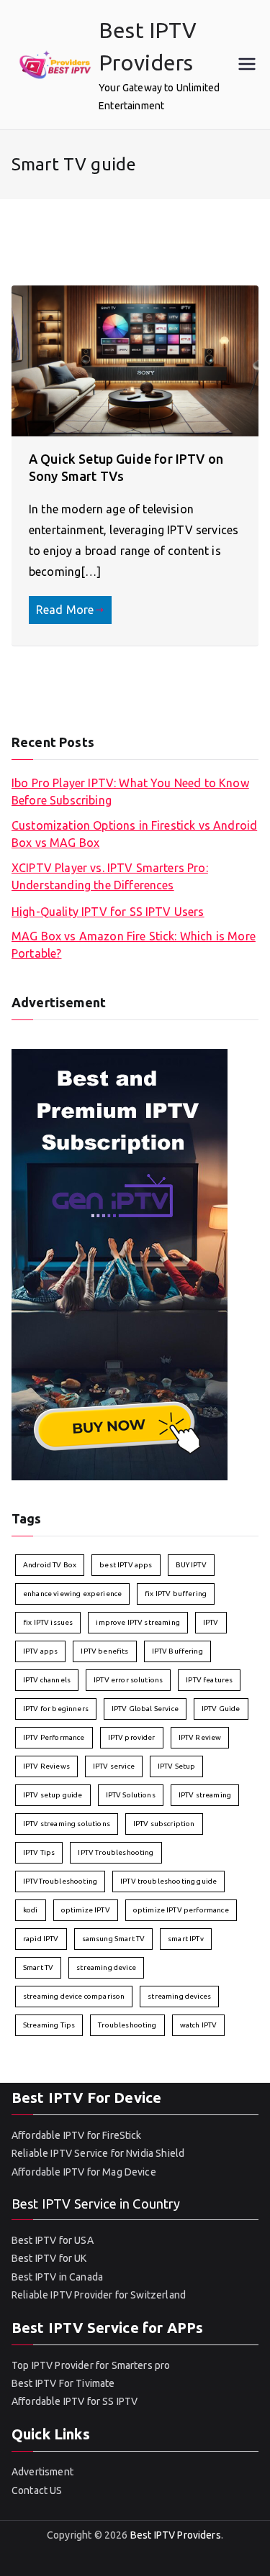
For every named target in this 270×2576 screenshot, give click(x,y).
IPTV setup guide (53, 1795)
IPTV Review (200, 1737)
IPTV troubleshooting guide (168, 1881)
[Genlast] (120, 1263)
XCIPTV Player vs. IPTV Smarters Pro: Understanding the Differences (110, 876)
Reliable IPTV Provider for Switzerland (99, 2295)
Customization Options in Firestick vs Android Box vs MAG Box (134, 834)
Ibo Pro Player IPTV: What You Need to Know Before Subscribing (130, 792)
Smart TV (38, 1967)
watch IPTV (199, 2025)
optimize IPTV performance (181, 1910)
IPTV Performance (54, 1737)
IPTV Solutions (131, 1795)
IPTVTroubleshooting (60, 1881)
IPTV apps (40, 1651)
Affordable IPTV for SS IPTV (75, 2401)
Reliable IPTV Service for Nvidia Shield (98, 2153)
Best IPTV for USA (53, 2240)
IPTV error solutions (128, 1680)
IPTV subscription (164, 1824)
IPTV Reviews (46, 1766)
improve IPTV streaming (138, 1622)
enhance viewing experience (72, 1594)
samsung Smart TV (114, 1939)
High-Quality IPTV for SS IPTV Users (108, 912)
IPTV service (114, 1766)
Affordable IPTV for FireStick (77, 2135)
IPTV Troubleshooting (116, 1852)
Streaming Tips (49, 2025)
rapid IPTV (41, 1939)
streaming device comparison (74, 1996)
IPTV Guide (221, 1709)
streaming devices (179, 1996)
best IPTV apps (126, 1565)
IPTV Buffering (177, 1651)
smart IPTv (186, 1939)
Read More (65, 610)
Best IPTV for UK (49, 2258)
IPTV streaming (205, 1795)
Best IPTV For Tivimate (63, 2383)
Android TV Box (50, 1565)
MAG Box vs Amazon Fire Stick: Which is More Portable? (134, 945)
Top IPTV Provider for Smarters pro (91, 2365)
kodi (31, 1910)
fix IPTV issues (48, 1622)
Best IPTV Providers (176, 2535)
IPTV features (209, 1680)
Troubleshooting (127, 2025)
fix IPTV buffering (176, 1594)
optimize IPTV (86, 1910)
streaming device (106, 1967)
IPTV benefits (104, 1651)
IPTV (211, 1622)
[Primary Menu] (247, 65)
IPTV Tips (39, 1852)
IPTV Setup (177, 1766)
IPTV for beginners (56, 1709)
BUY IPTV (191, 1565)
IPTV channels (47, 1680)
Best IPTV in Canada (57, 2277)
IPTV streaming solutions (67, 1824)
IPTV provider (132, 1737)
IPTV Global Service (145, 1709)
